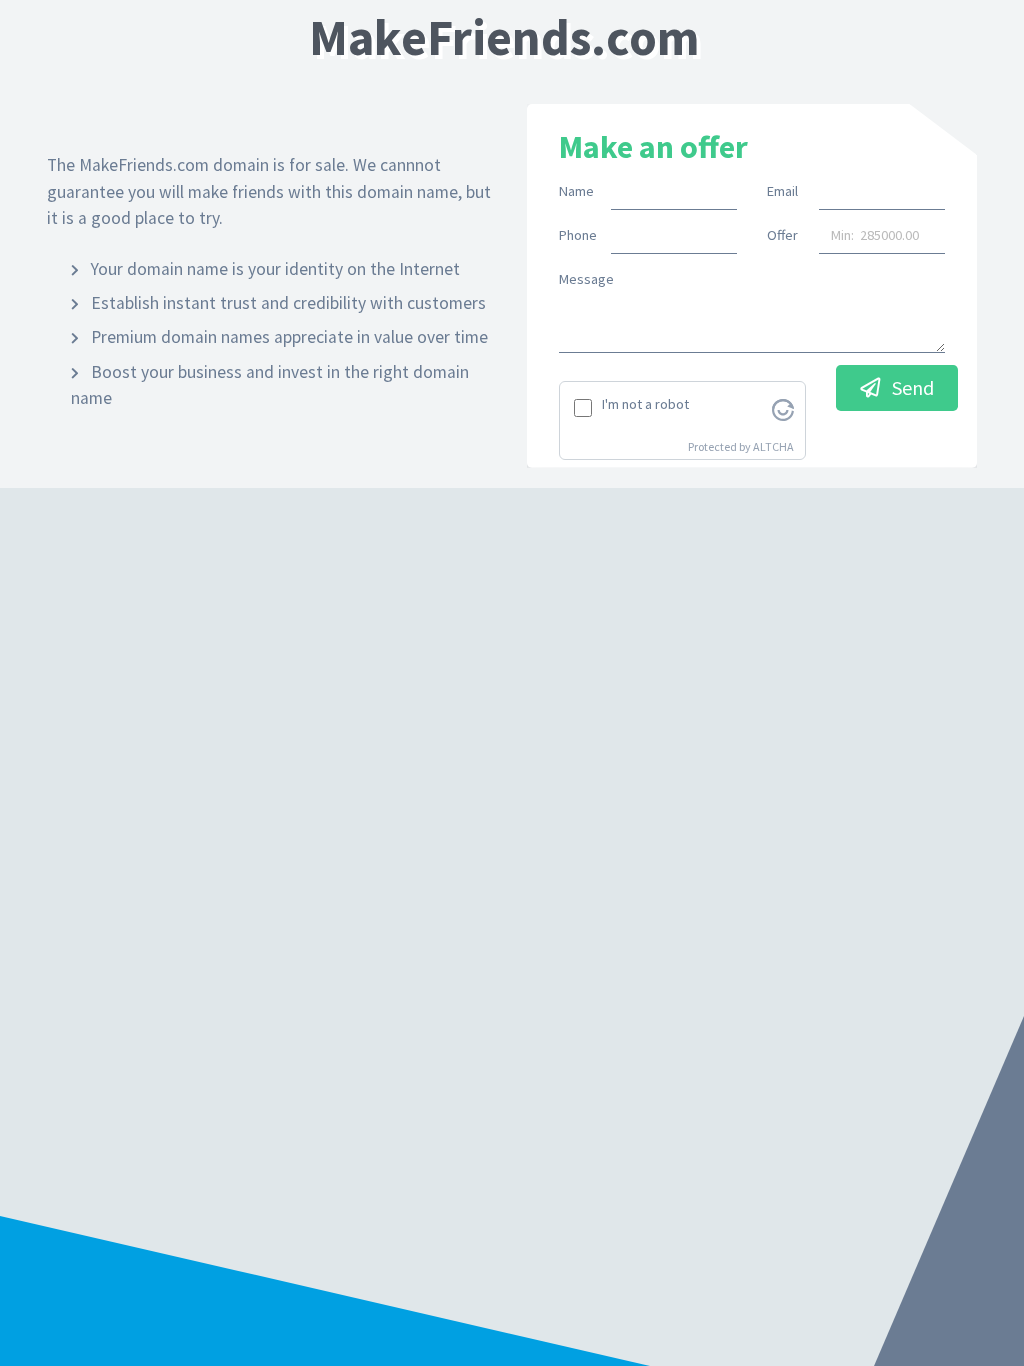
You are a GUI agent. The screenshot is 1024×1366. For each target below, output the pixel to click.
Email (782, 191)
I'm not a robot (645, 404)
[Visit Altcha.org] (783, 408)
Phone (577, 235)
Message (586, 279)
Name (576, 191)
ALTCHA (773, 446)
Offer (782, 235)
